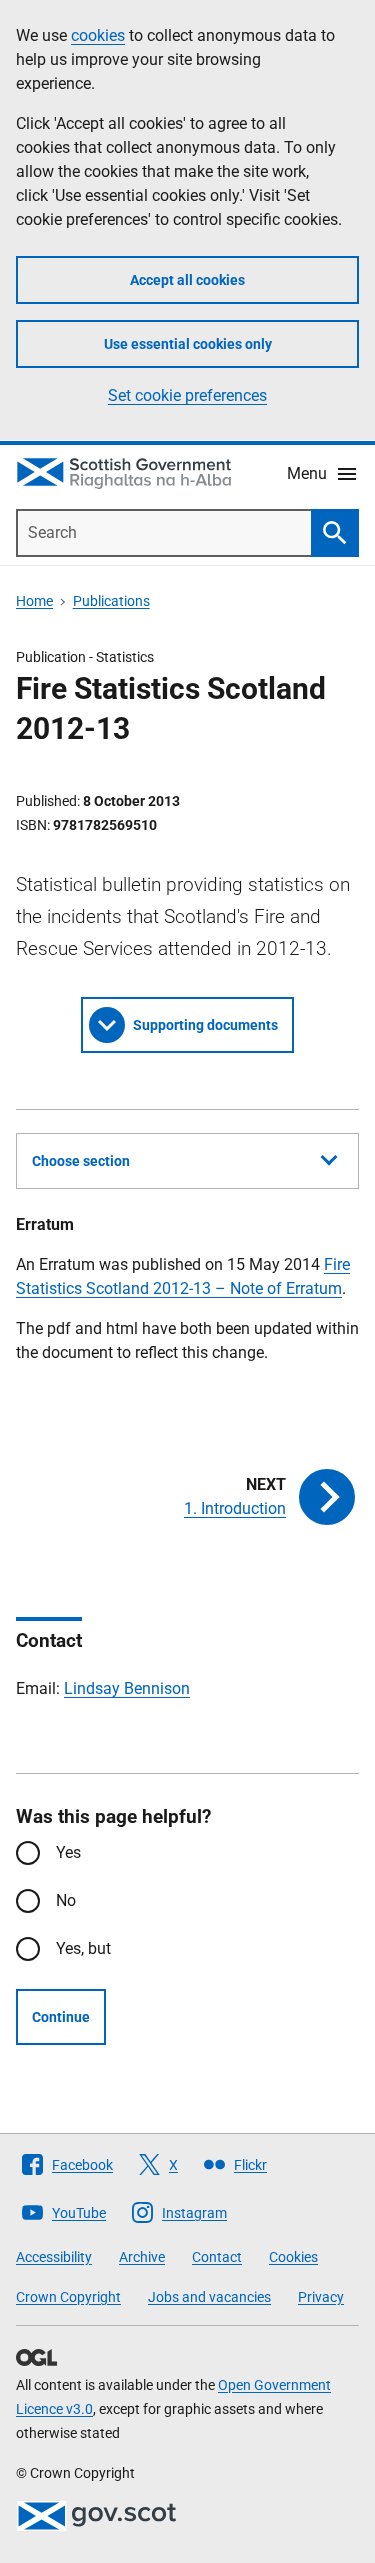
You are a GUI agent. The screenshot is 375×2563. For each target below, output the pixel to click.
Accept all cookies (187, 280)
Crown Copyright (68, 2297)
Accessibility (54, 2257)
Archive (142, 2257)
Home (34, 601)
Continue (61, 2017)
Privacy (321, 2297)
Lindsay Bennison (127, 1688)
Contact (217, 2257)
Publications (111, 601)
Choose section (81, 1161)
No (66, 1900)
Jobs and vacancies (209, 2297)
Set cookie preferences (187, 395)
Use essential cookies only (188, 344)
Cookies (293, 2257)
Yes (68, 1852)
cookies (98, 35)
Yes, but (83, 1948)
